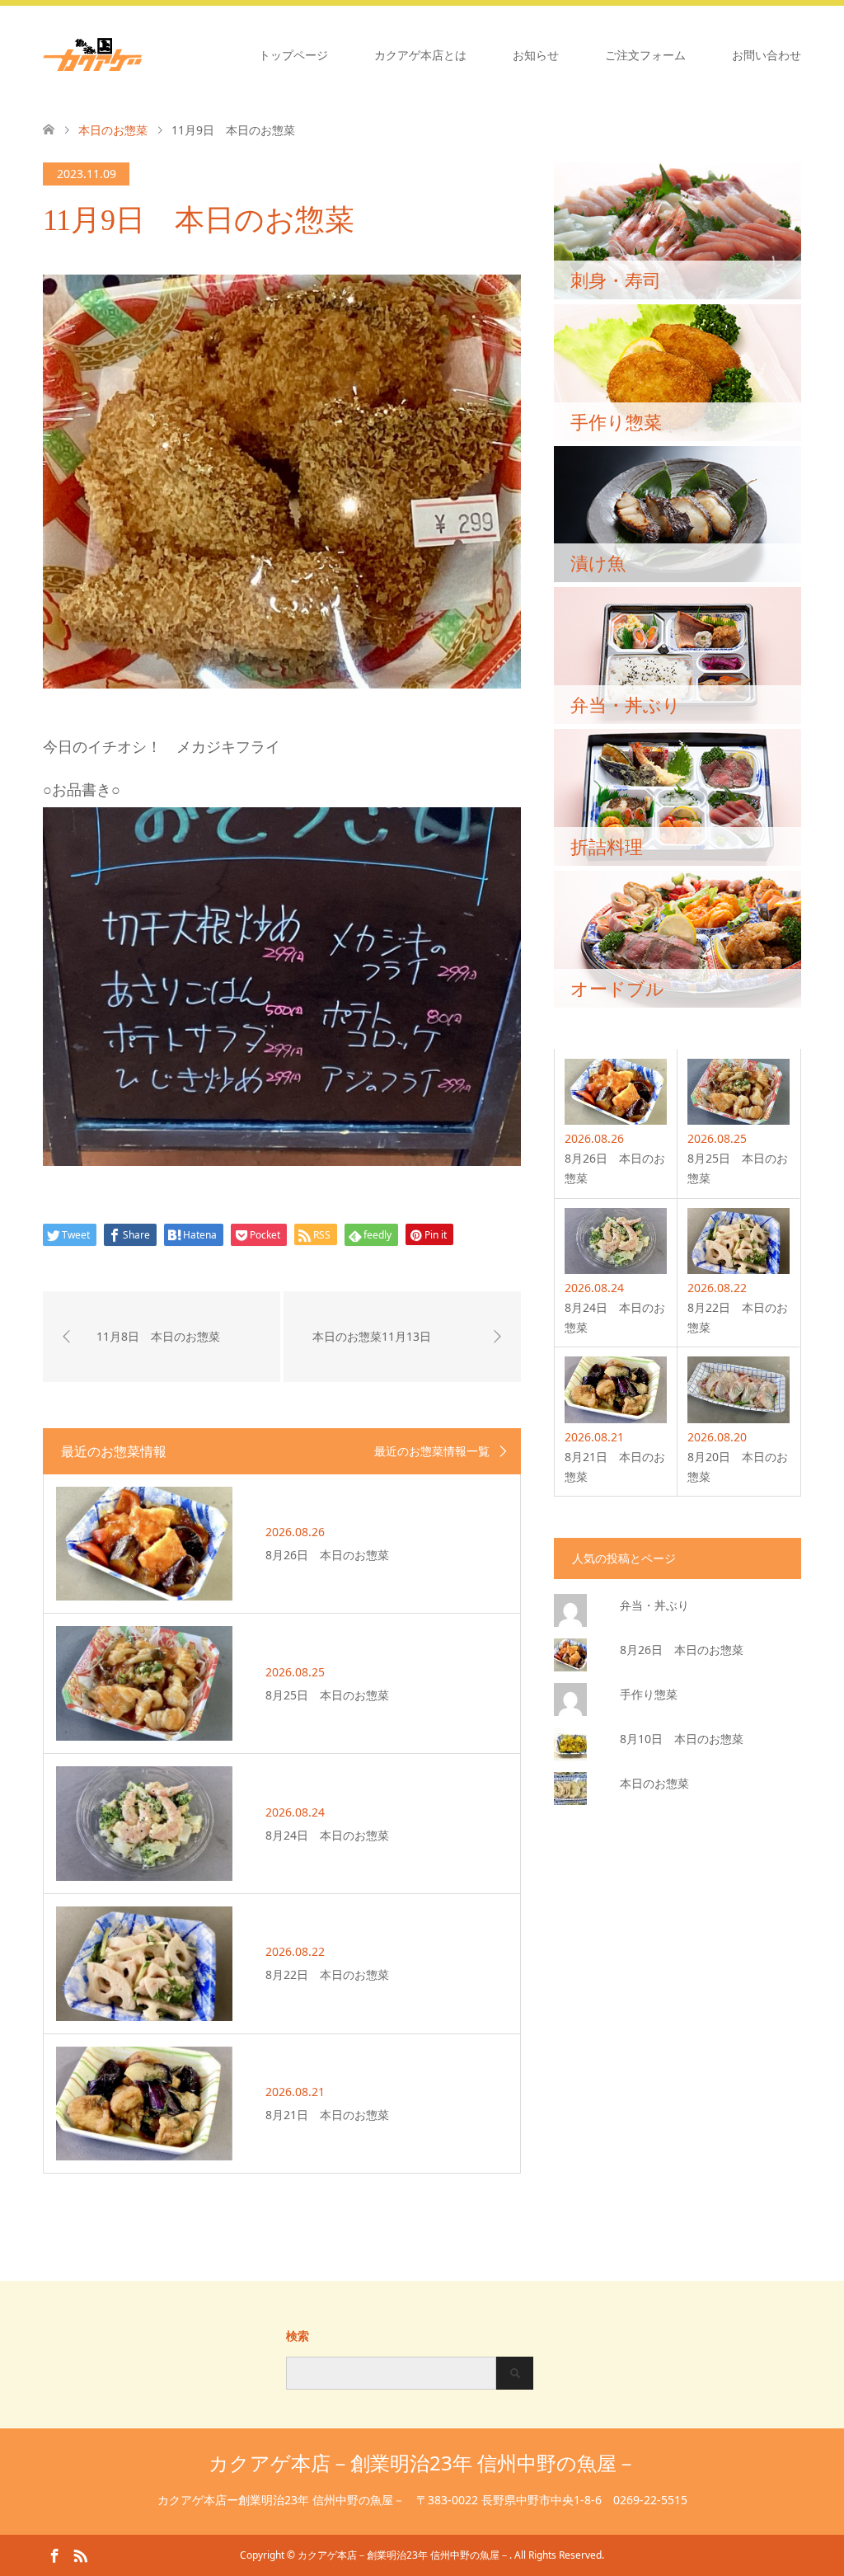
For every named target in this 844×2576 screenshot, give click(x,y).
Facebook (54, 2555)
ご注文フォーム (645, 55)
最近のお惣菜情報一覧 (432, 1451)
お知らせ (536, 55)
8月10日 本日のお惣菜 (682, 1739)
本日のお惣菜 (654, 1783)
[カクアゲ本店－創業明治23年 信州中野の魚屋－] (142, 54)
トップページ (293, 55)
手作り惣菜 (649, 1694)
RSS (80, 2555)
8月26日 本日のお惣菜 (682, 1650)
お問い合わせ (767, 55)
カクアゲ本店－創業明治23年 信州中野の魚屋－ (422, 2463)
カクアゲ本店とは (420, 55)
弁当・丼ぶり (654, 1605)
